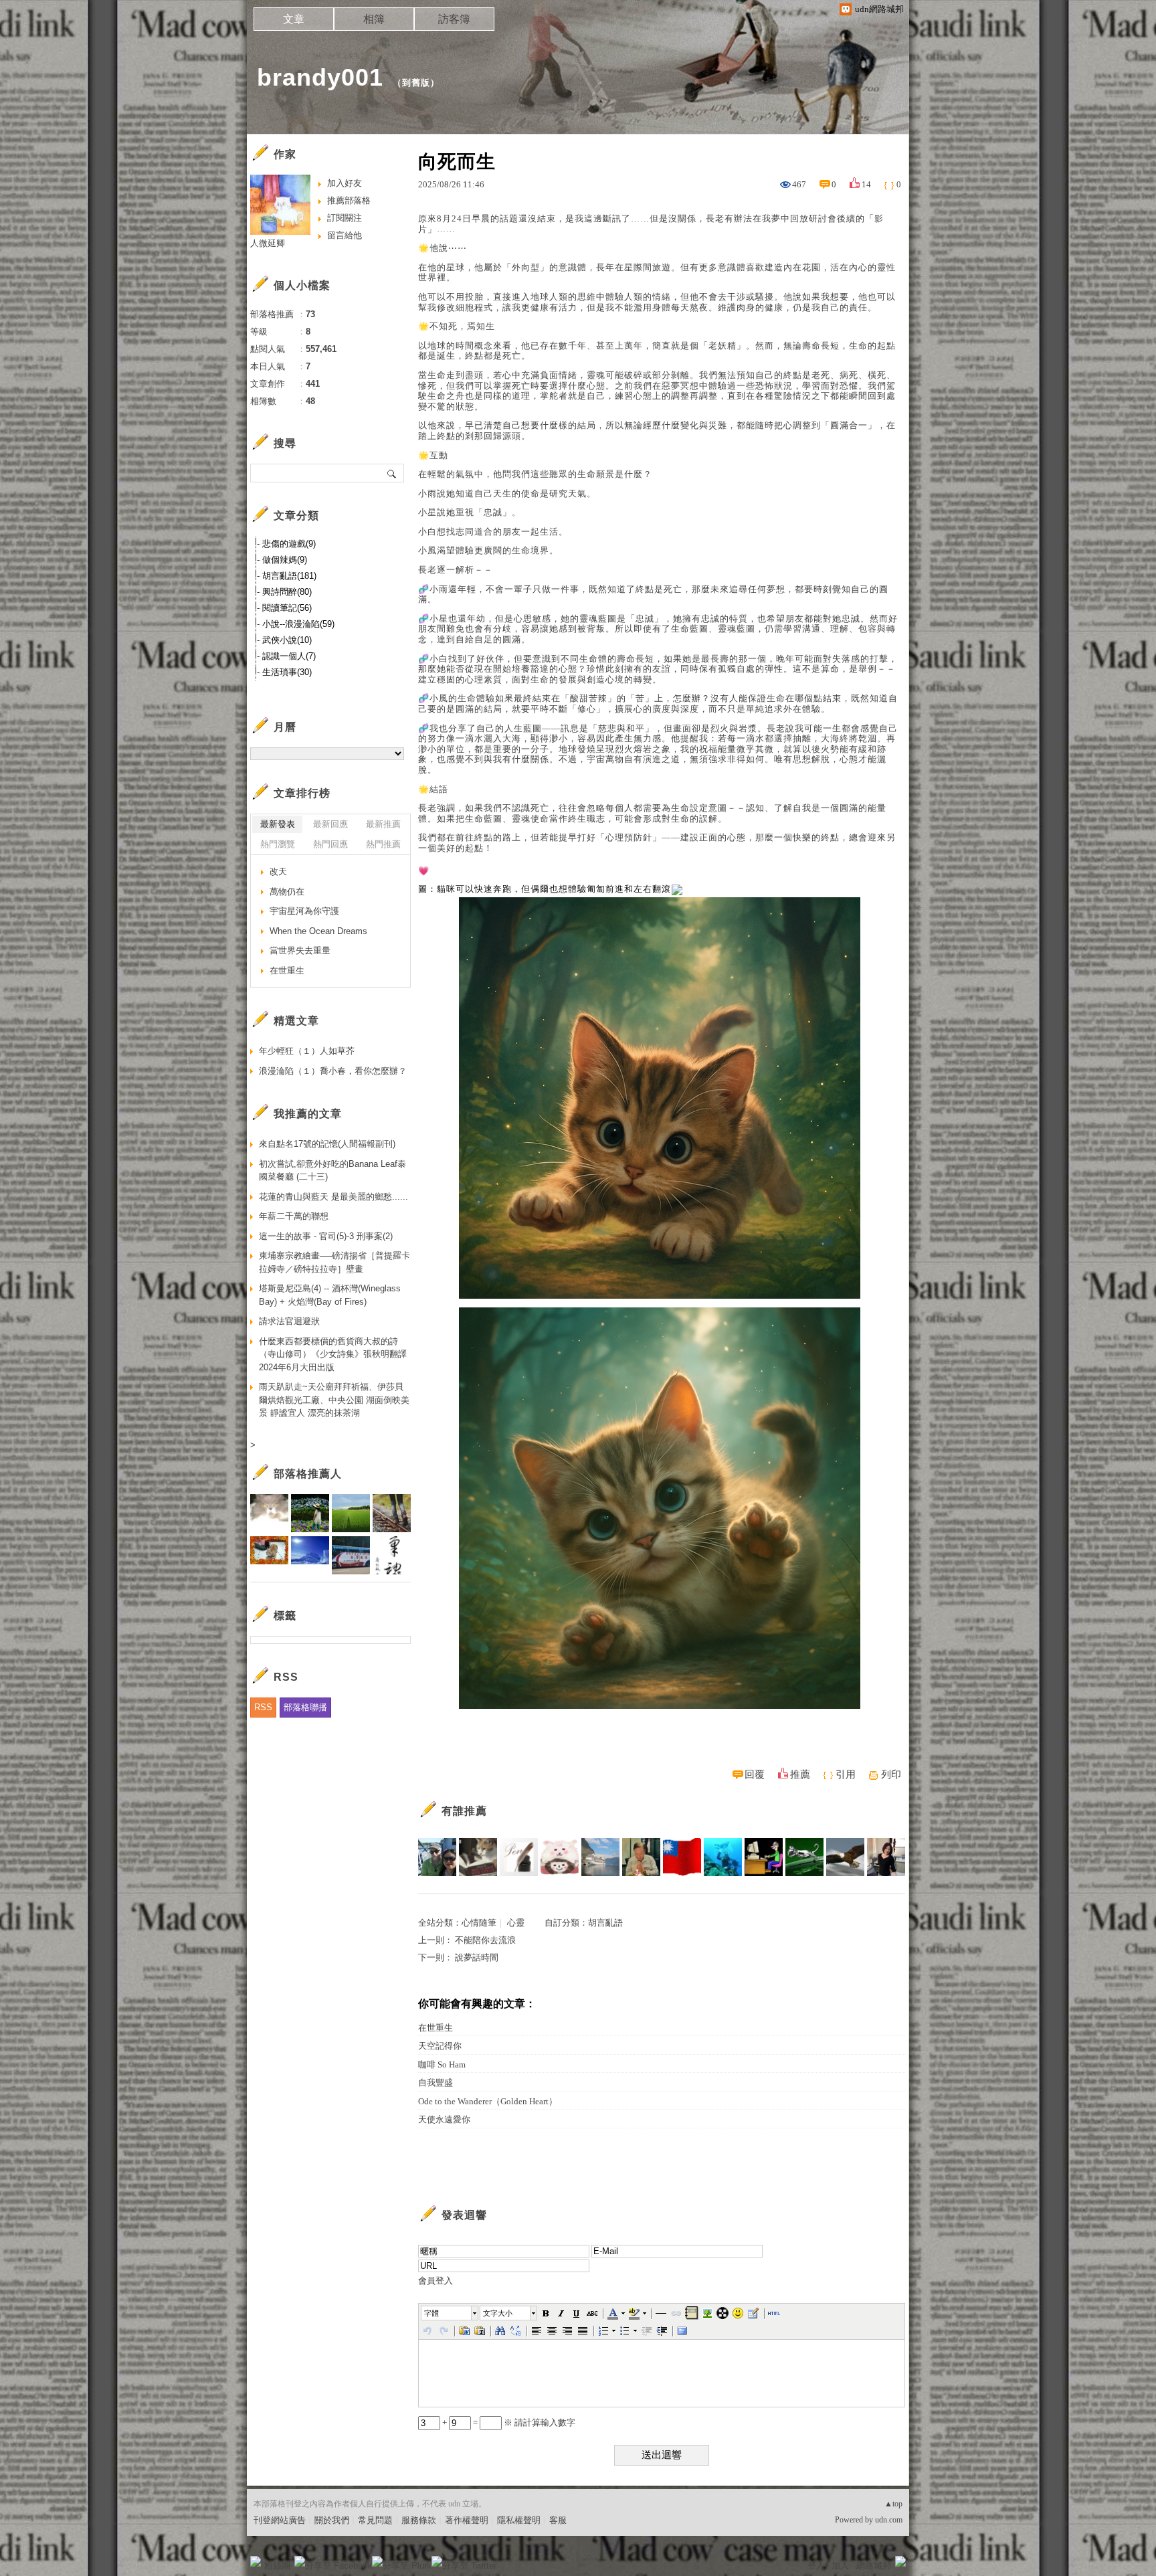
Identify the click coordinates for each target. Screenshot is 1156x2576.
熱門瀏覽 (278, 844)
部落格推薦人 (308, 1474)
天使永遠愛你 (444, 2119)
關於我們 (332, 2520)
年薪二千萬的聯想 (294, 1216)
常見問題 (375, 2520)
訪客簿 (454, 19)
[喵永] (804, 1857)
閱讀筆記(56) (287, 608)
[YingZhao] (845, 1857)
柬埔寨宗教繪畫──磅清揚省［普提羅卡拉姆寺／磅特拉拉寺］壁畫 (334, 1262)
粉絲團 (277, 2566)
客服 (558, 2520)
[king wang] (641, 1857)
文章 (294, 19)
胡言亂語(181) (289, 576)
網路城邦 (874, 2566)
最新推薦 (383, 824)
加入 (840, 2566)
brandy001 (320, 77)
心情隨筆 (479, 1923)
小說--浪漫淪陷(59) (298, 624)
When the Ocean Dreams (318, 931)
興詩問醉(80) (287, 592)
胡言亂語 (605, 1923)
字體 (431, 2313)
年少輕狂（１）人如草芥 (307, 1051)
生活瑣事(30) (287, 672)
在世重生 (436, 2028)
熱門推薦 (383, 844)
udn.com (889, 2520)
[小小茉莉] (886, 1857)
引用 (846, 1774)
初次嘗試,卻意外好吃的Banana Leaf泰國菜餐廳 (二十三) (332, 1171)
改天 (278, 871)
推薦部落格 (349, 200)
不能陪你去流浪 (485, 1940)
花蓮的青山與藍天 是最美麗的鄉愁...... (333, 1197)
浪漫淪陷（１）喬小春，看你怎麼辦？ (333, 1071)
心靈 (516, 1923)
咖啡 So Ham (442, 2064)
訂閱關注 (345, 218)
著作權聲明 (467, 2520)
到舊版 (416, 83)
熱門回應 (330, 844)
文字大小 (498, 2313)
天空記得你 (440, 2046)
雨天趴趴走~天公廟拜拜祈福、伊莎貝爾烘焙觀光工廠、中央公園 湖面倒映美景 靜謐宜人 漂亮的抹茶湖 (334, 1400)
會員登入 (436, 2281)
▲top (893, 2504)
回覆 (755, 1774)
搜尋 (392, 473)
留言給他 (345, 235)
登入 (816, 2566)
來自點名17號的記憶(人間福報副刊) (327, 1144)
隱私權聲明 (519, 2520)
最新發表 (278, 824)
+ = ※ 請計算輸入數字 (508, 2422)
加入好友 (345, 183)
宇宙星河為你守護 (304, 911)
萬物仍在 (287, 892)
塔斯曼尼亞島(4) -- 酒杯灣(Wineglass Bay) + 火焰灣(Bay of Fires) (330, 1295)
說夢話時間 (477, 1957)
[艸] (560, 1857)
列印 (891, 1774)
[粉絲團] (256, 2561)
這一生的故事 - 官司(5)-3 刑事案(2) (326, 1236)
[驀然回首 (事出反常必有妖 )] (478, 1857)
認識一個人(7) (289, 656)
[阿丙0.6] (723, 1857)
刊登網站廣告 (280, 2520)
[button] (450, 2313)
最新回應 (330, 824)
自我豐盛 (436, 2083)
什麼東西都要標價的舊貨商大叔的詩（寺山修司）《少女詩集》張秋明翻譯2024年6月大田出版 (333, 1354)
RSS (263, 1707)
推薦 (800, 1774)
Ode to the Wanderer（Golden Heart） (488, 2101)
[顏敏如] (519, 1857)
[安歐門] (764, 1857)
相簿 (374, 19)
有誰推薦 (464, 1811)
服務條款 (419, 2520)
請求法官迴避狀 (289, 1321)
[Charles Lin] (600, 1857)
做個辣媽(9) (285, 560)
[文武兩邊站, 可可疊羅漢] (682, 1857)
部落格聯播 (305, 1707)
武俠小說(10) (287, 640)
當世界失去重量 (300, 950)
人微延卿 (268, 243)
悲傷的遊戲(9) (289, 544)
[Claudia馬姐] (437, 1857)
